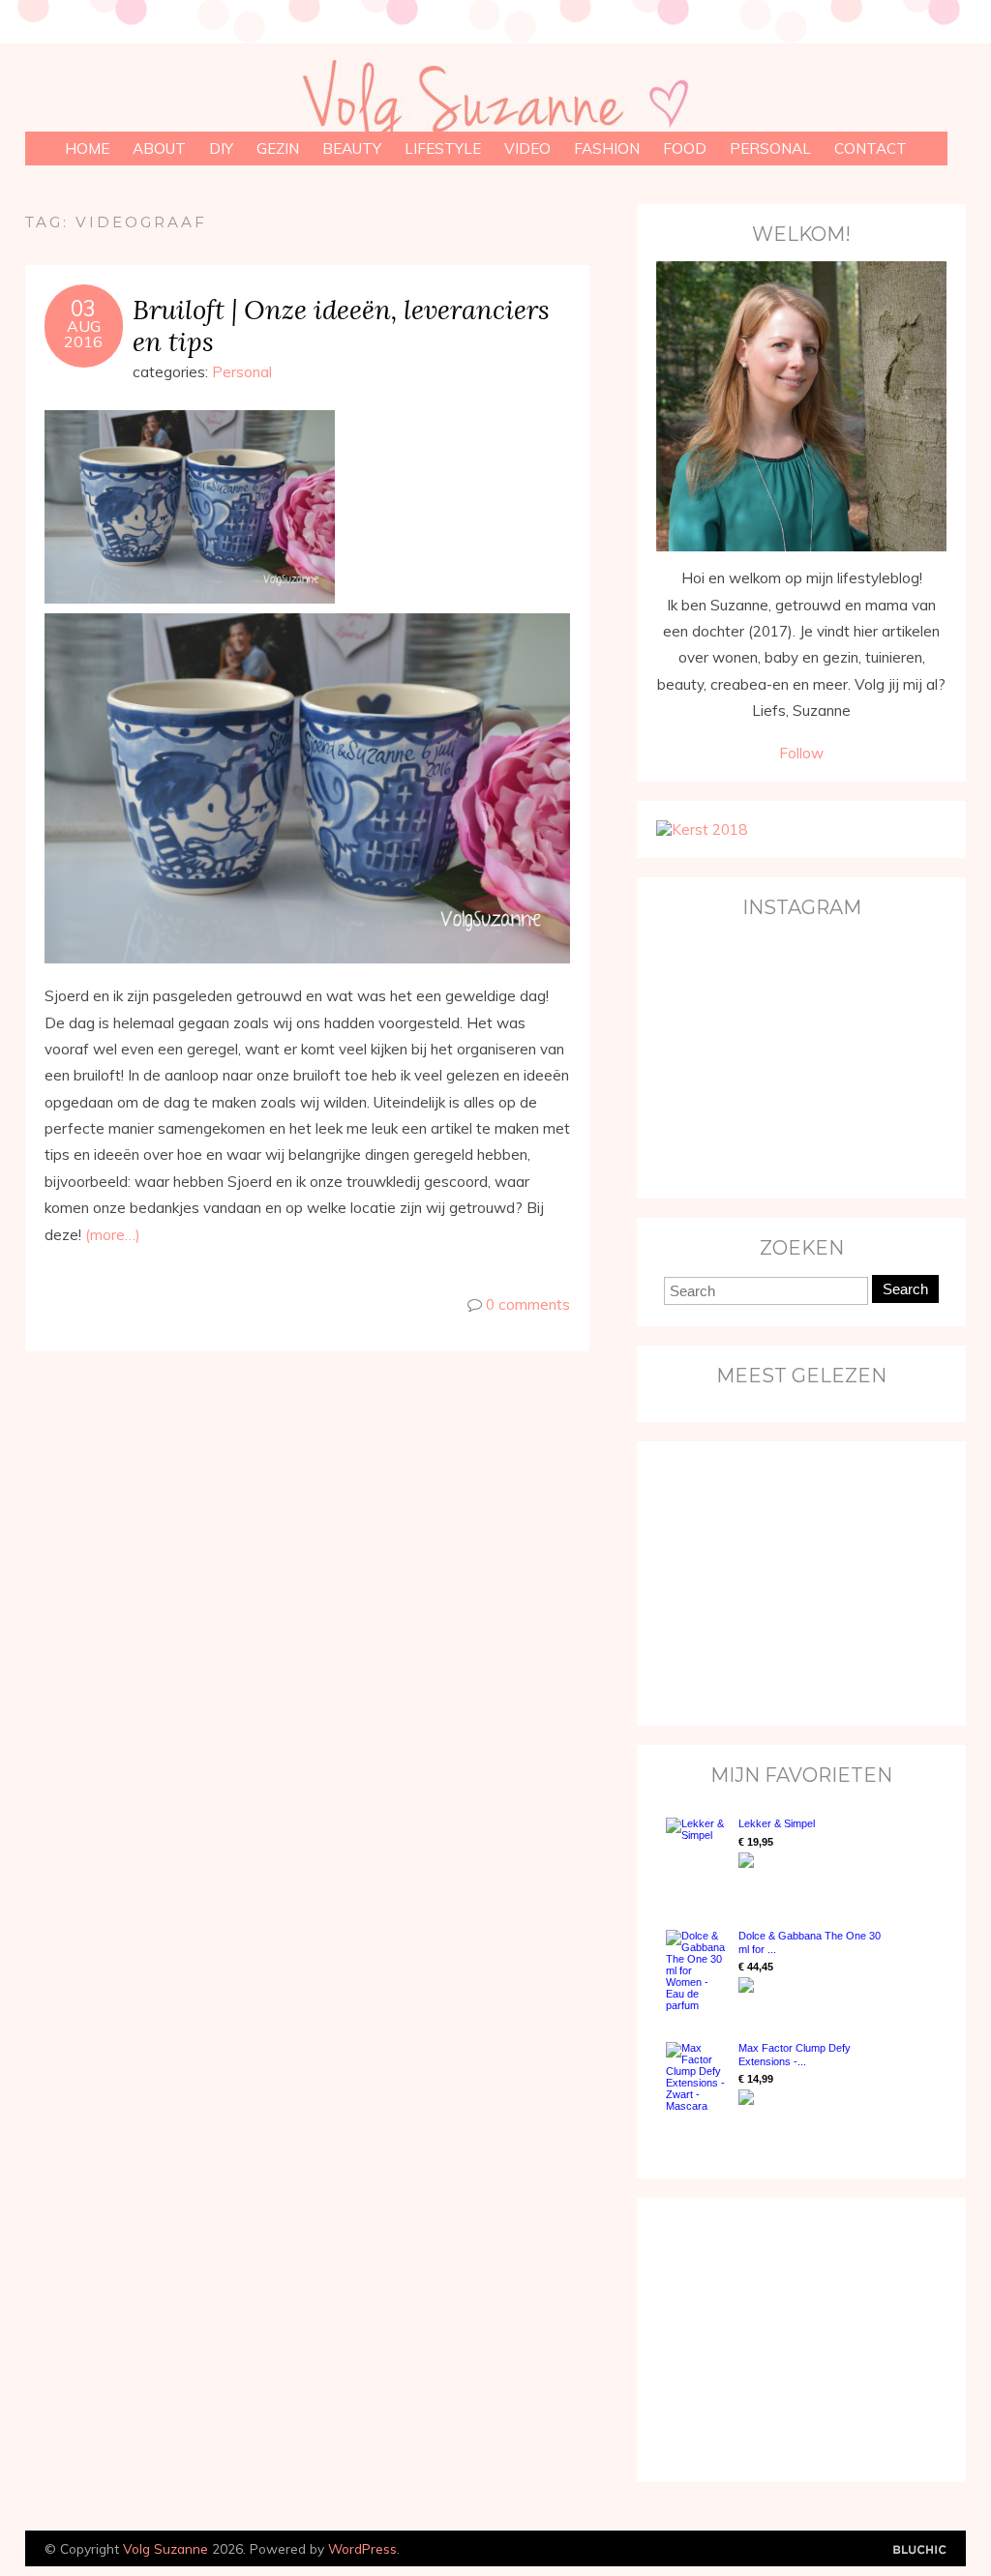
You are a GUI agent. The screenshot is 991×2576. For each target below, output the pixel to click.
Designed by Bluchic (920, 2550)
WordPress (362, 2548)
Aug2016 (83, 334)
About (159, 148)
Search (905, 1289)
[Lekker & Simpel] (697, 1854)
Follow (801, 753)
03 (83, 309)
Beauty (352, 148)
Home (87, 148)
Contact (871, 148)
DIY (221, 148)
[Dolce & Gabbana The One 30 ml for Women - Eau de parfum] (697, 1970)
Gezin (278, 148)
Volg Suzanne (165, 2548)
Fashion (607, 148)
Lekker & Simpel (777, 1823)
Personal (770, 148)
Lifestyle (443, 148)
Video (527, 148)
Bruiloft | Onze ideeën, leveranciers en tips (341, 325)
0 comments (528, 1304)
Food (685, 148)
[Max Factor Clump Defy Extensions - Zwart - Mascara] (697, 2077)
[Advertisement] (777, 1582)
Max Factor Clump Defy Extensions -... (795, 2054)
